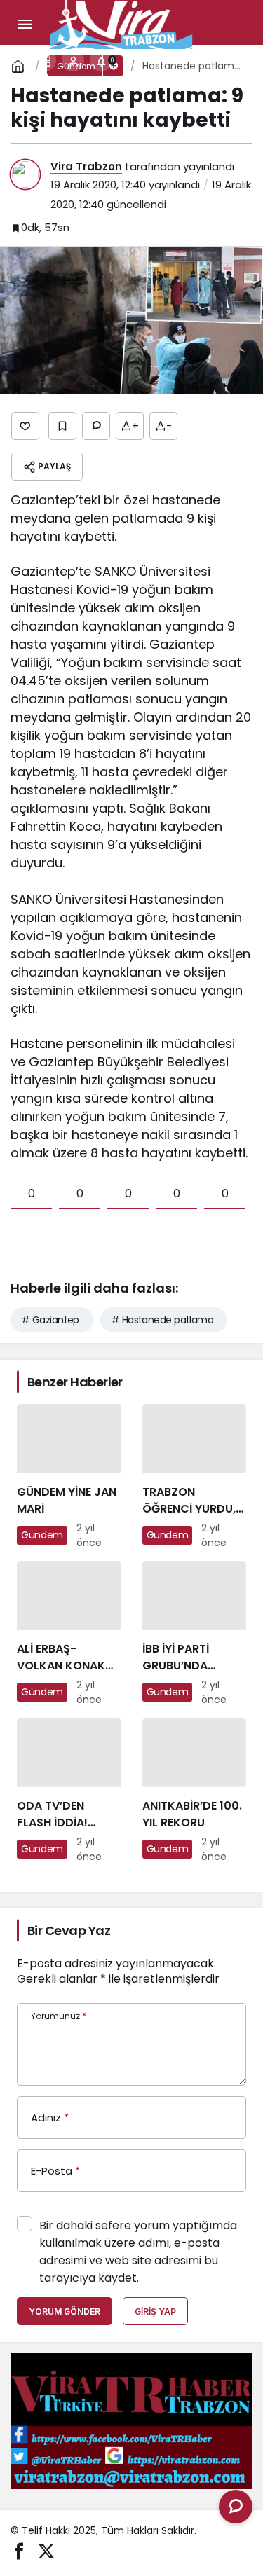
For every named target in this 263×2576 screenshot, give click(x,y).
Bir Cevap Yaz (69, 1930)
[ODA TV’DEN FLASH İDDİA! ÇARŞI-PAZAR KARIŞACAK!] (69, 1791)
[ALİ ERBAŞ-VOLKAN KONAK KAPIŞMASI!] (69, 1634)
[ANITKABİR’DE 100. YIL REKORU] (195, 1791)
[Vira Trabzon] (121, 23)
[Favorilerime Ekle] (62, 426)
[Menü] (25, 25)
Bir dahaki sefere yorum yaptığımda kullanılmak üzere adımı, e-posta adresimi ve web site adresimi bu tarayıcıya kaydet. (138, 2252)
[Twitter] (46, 2550)
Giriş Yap (155, 2312)
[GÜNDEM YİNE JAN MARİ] (69, 1477)
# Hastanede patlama (162, 1320)
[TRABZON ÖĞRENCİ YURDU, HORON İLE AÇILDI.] (195, 1477)
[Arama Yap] (17, 60)
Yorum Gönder (65, 2312)
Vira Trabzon (86, 166)
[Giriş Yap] (73, 60)
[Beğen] (25, 426)
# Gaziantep (50, 1320)
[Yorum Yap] (96, 426)
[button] (45, 60)
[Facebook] (19, 2550)
